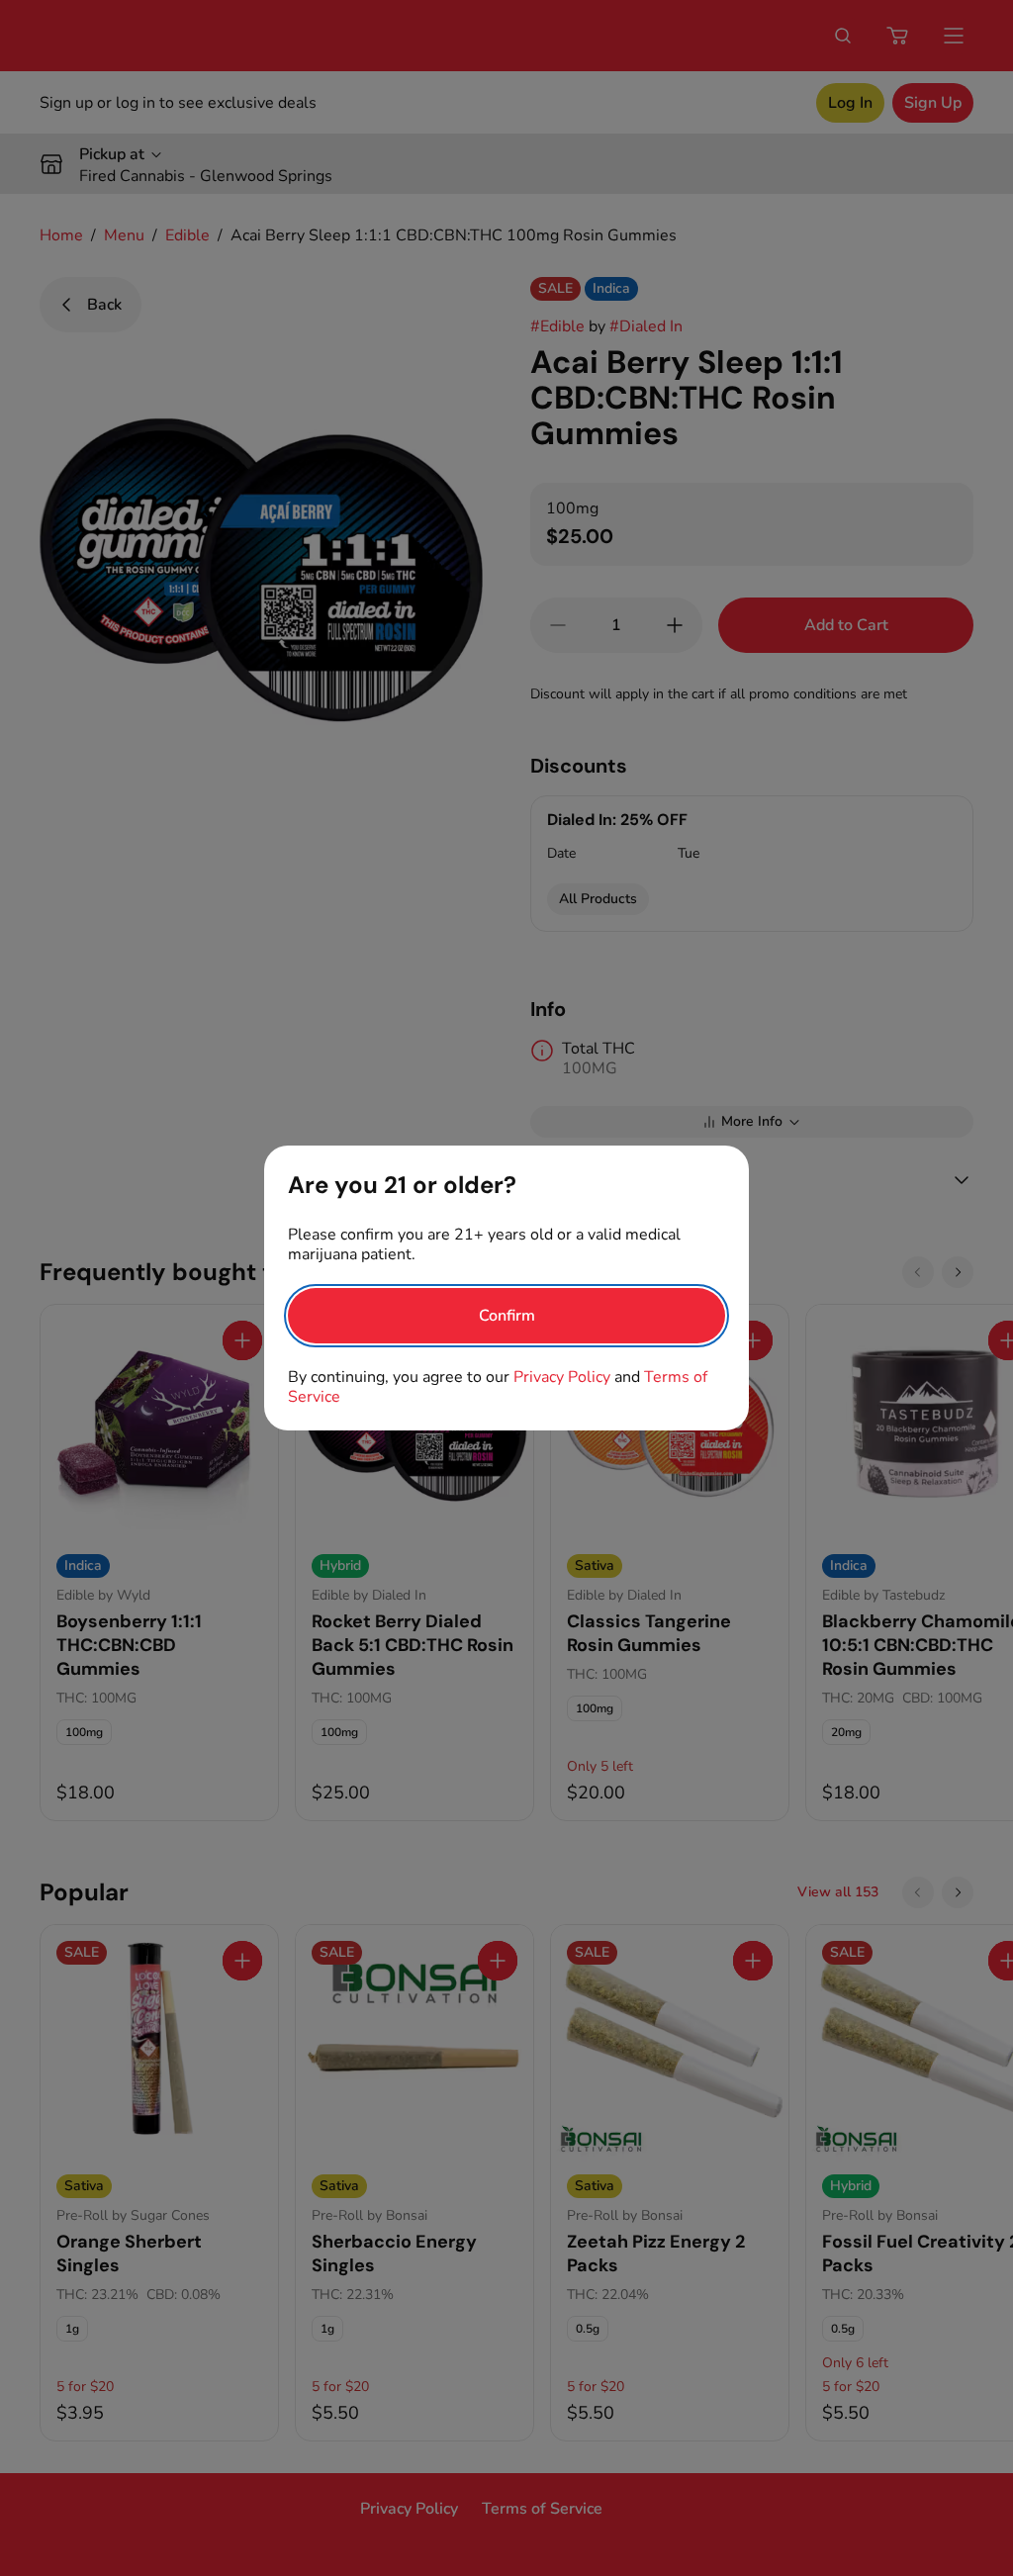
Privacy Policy (562, 1377)
